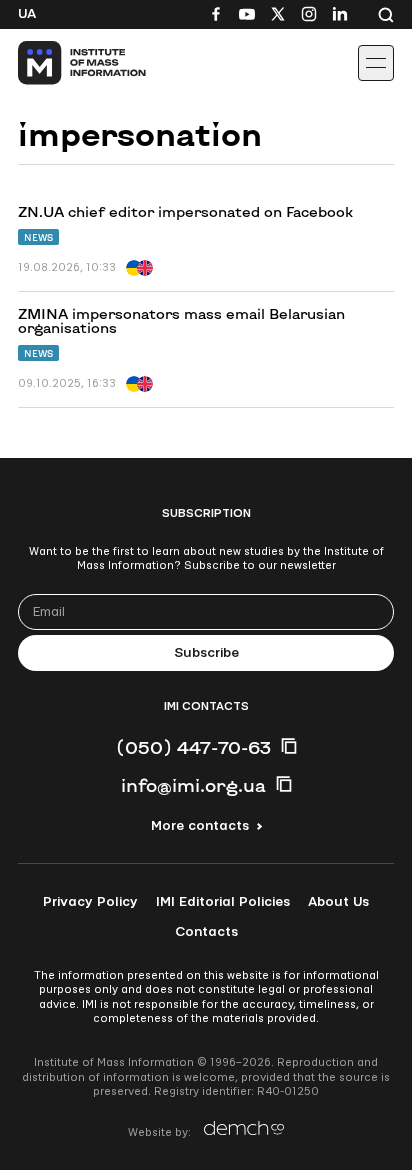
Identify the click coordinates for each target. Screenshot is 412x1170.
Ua (27, 14)
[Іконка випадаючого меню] (376, 63)
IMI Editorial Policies (223, 902)
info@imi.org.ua (193, 785)
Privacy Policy (90, 902)
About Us (338, 902)
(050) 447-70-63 (193, 747)
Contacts (206, 932)
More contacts (200, 826)
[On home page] (60, 63)
